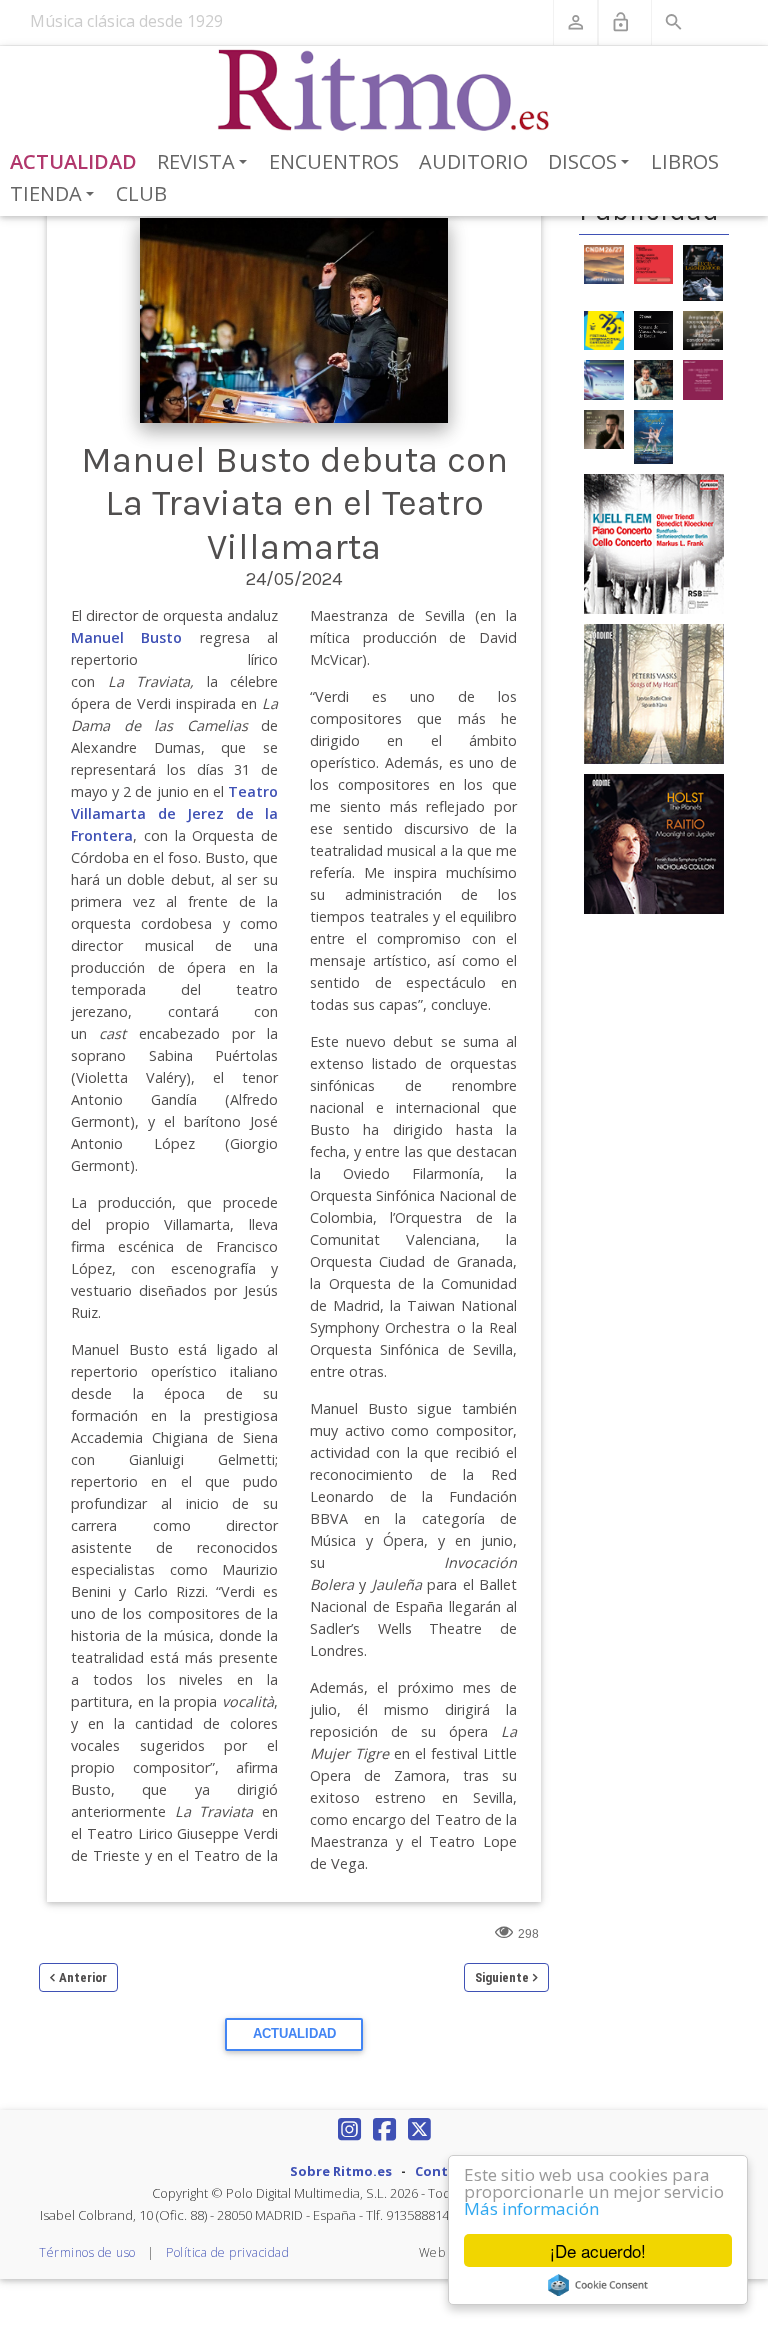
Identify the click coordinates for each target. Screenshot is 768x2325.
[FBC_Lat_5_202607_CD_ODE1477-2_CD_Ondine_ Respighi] (604, 428)
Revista (205, 163)
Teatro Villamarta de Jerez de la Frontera (174, 813)
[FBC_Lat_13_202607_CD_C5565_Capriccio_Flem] (654, 543)
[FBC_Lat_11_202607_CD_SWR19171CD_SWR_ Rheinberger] (703, 379)
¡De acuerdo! (598, 2250)
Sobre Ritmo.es (341, 2171)
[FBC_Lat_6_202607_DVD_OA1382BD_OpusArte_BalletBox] (654, 436)
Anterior (83, 1977)
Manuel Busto (126, 637)
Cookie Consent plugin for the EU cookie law (598, 2285)
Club (141, 193)
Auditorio (473, 161)
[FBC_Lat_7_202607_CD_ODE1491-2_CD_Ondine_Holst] (654, 843)
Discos (592, 163)
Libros (685, 161)
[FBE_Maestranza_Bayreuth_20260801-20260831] (654, 263)
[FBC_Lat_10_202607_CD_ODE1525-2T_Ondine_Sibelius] (654, 379)
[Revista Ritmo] (384, 91)
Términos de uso (87, 2252)
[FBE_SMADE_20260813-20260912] (654, 329)
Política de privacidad (227, 2252)
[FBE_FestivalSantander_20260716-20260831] (604, 329)
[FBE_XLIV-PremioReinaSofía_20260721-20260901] (703, 329)
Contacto (447, 2171)
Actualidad (73, 161)
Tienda (55, 195)
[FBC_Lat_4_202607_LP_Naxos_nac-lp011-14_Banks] (604, 379)
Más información (531, 2208)
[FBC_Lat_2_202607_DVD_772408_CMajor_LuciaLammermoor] (703, 271)
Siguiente (502, 1977)
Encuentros (334, 161)
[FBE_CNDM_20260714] (604, 263)
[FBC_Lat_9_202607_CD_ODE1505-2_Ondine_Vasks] (654, 693)
